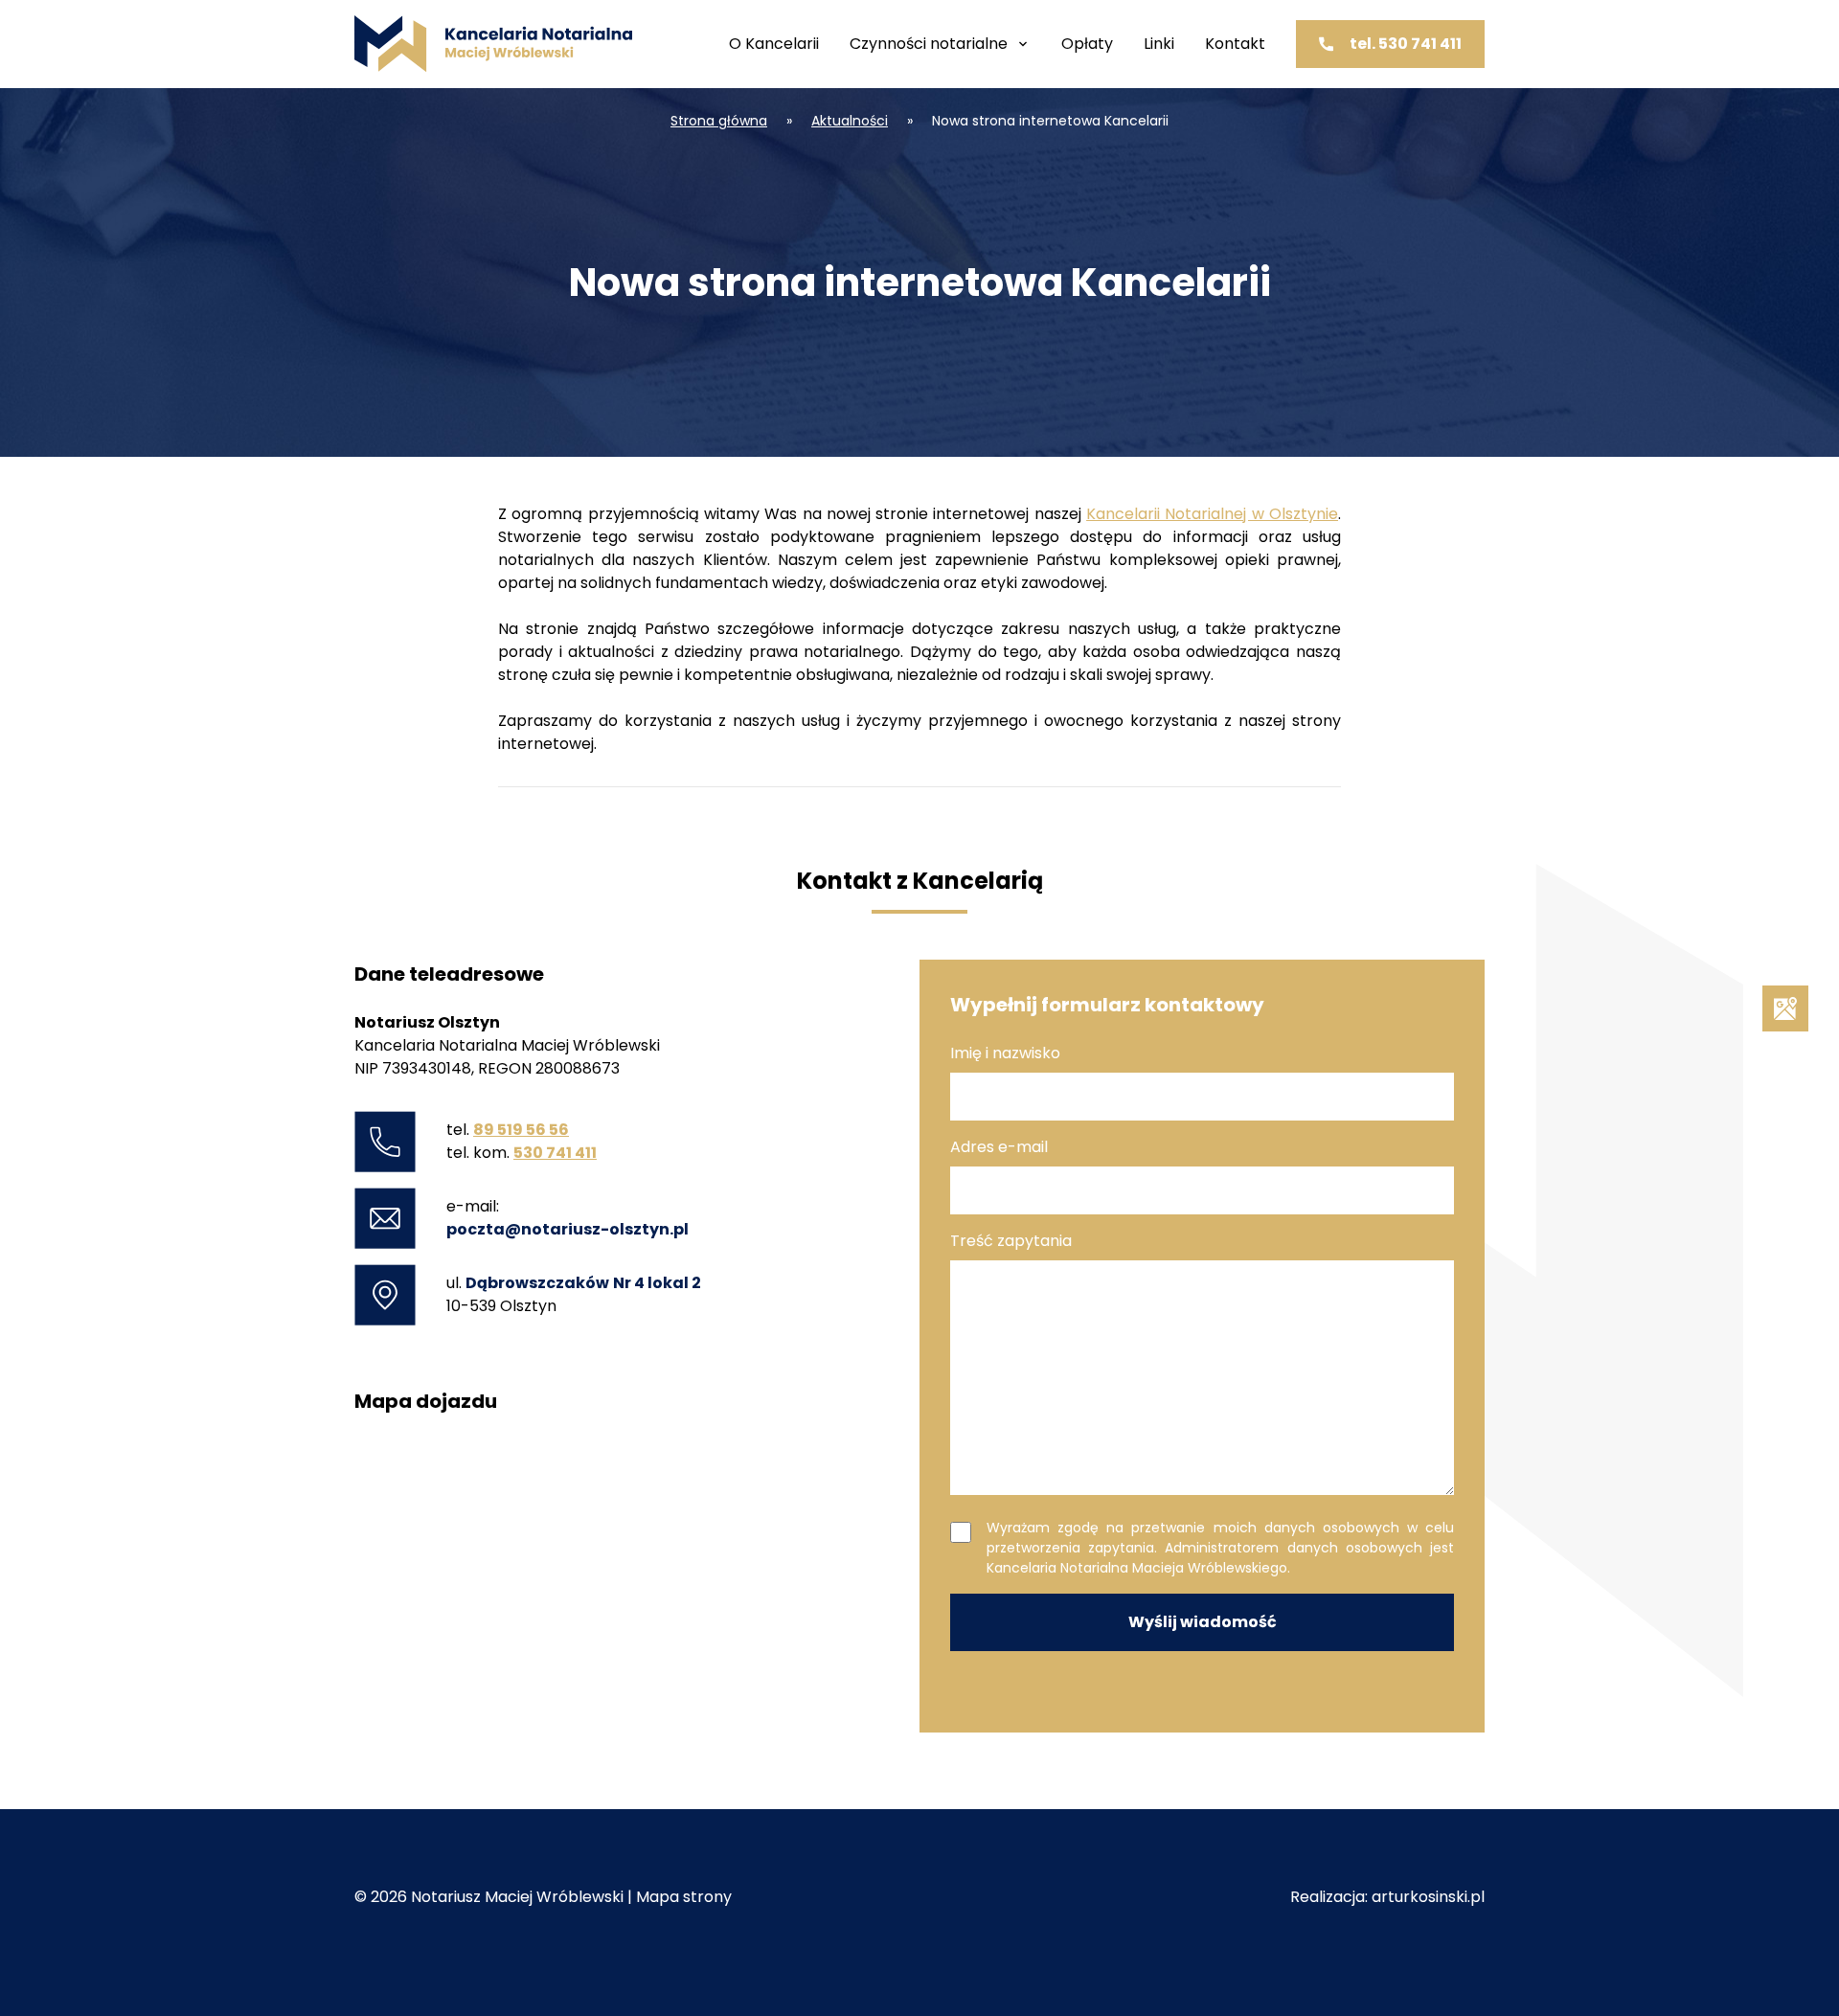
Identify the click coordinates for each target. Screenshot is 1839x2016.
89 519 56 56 (521, 1130)
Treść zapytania (1011, 1241)
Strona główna (719, 121)
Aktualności (850, 121)
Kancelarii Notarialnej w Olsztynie (1212, 514)
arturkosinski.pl (1428, 1897)
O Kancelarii (774, 44)
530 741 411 (555, 1153)
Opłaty (1087, 44)
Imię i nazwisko (1005, 1053)
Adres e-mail (999, 1147)
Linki (1159, 44)
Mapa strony (684, 1897)
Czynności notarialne (929, 44)
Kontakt (1235, 44)
